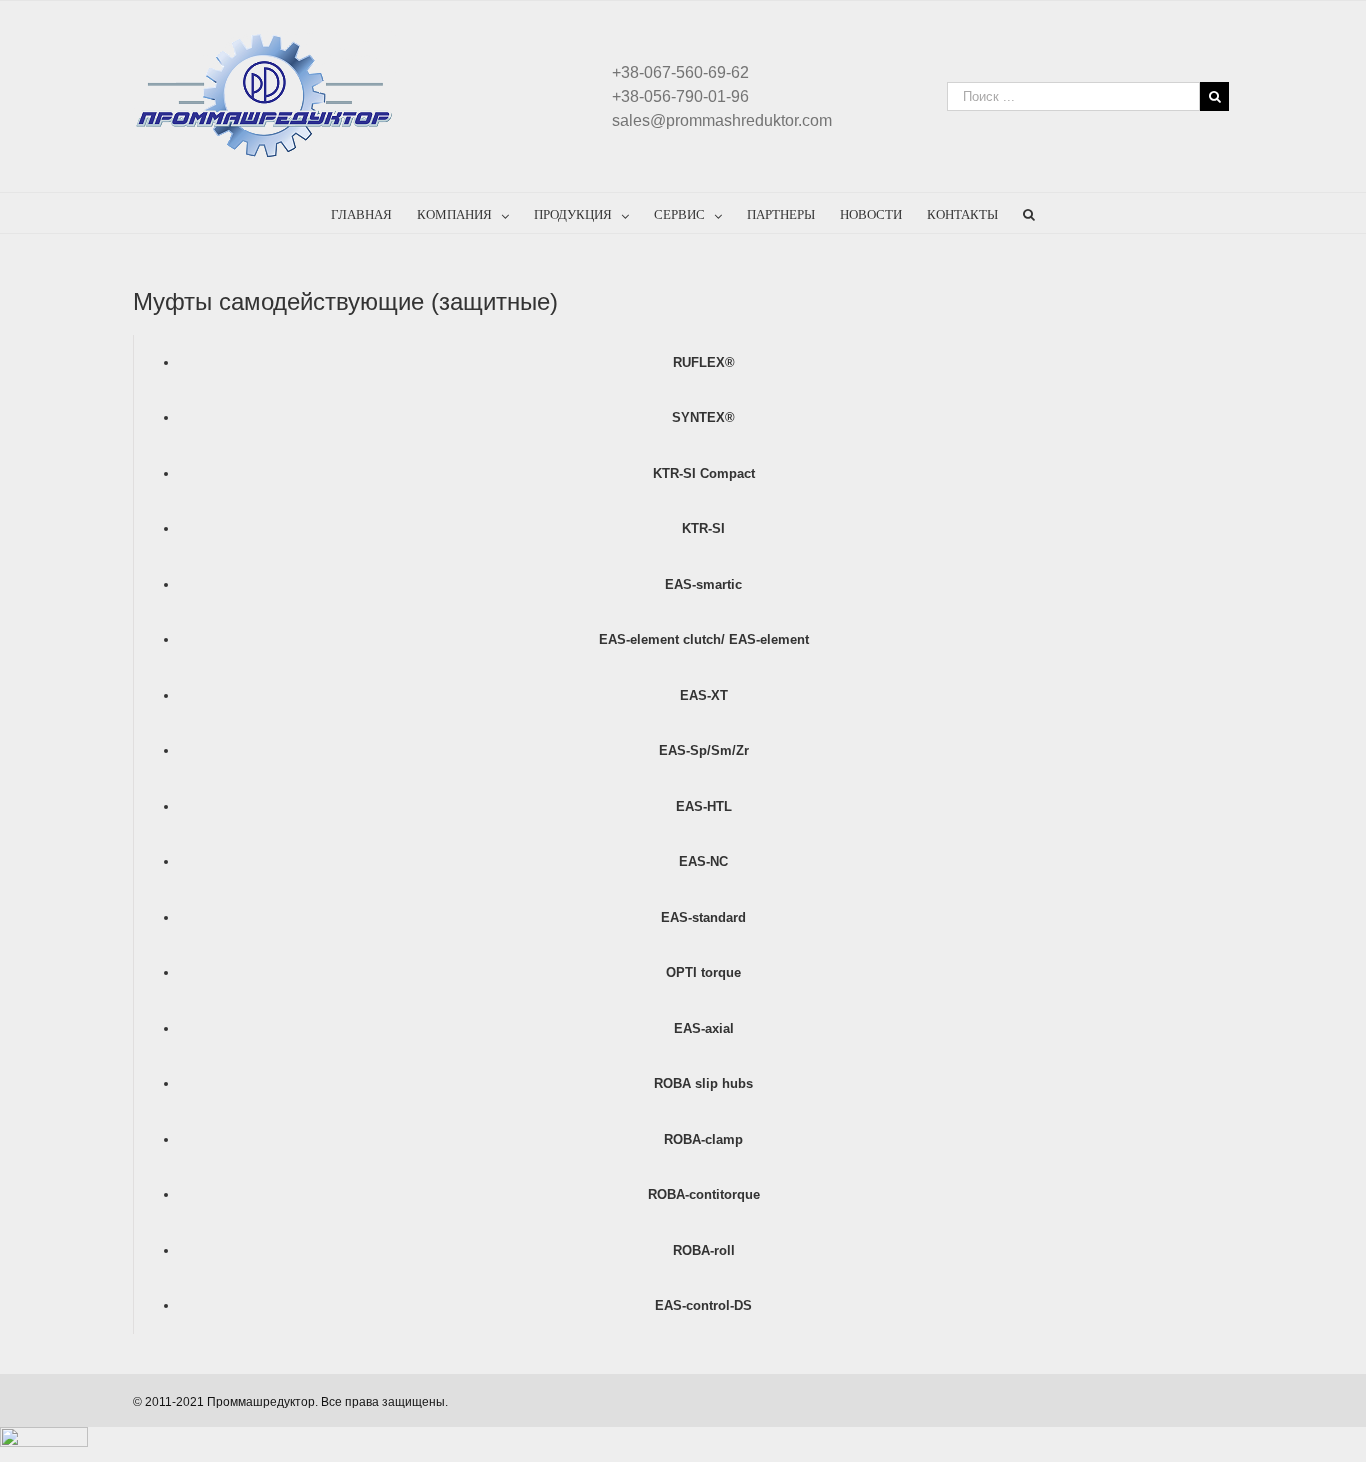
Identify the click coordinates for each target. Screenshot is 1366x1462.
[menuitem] (374, 213)
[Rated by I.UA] (44, 1436)
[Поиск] (1029, 213)
